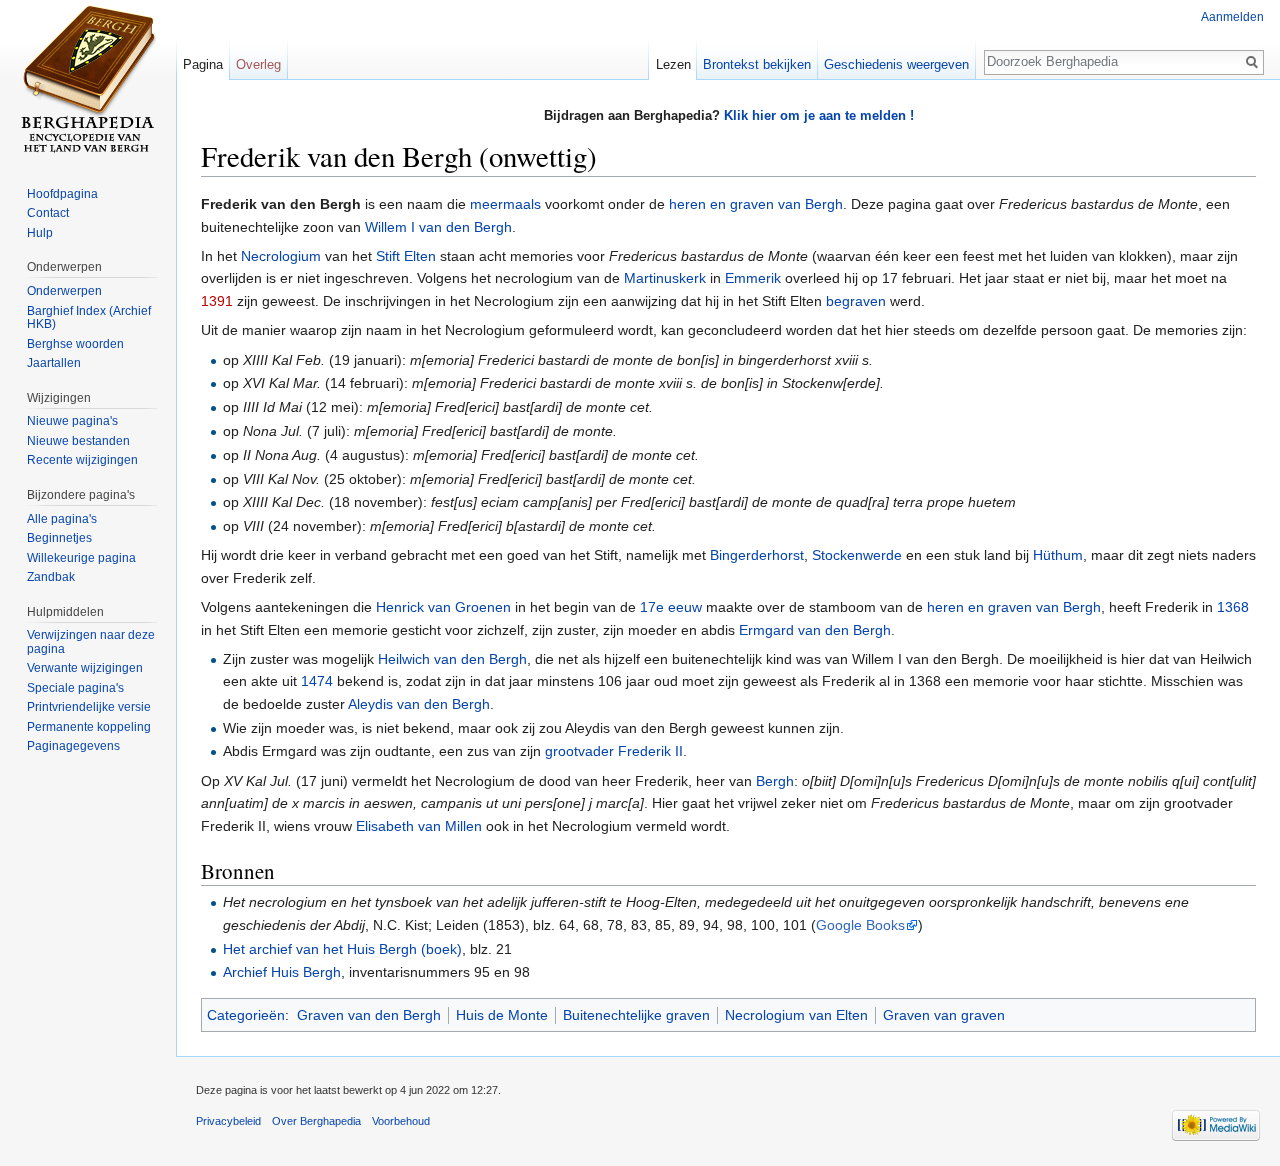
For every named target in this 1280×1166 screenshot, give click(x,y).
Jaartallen (54, 363)
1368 (1233, 607)
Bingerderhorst (757, 555)
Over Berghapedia (316, 1121)
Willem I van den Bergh (438, 227)
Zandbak (51, 577)
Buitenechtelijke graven (636, 1015)
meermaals (505, 204)
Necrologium (281, 256)
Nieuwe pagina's (72, 421)
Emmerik (753, 278)
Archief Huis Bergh (282, 972)
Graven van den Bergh (369, 1015)
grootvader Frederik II (614, 751)
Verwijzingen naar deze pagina (91, 642)
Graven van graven (944, 1015)
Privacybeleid (228, 1121)
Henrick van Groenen (443, 607)
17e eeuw (671, 607)
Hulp (40, 233)
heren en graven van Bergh (756, 204)
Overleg (258, 64)
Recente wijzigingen (82, 460)
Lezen (673, 64)
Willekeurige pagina (81, 558)
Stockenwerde (857, 555)
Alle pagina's (62, 519)
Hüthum (1058, 555)
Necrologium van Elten (796, 1015)
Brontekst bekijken (757, 64)
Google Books (860, 925)
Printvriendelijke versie (89, 707)
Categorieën (246, 1015)
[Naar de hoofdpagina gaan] (88, 80)
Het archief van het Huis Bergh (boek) (342, 949)
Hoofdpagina (62, 194)
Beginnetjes (59, 538)
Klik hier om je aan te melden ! (819, 115)
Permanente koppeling (89, 727)
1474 (317, 681)
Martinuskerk (665, 278)
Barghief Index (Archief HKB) (89, 318)
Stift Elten (406, 256)
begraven (856, 301)
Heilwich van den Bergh (452, 659)
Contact (48, 213)
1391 (217, 301)
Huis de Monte (502, 1015)
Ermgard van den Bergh (815, 630)
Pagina (203, 64)
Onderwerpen (64, 291)
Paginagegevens (73, 746)
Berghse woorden (75, 344)
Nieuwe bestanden (78, 441)
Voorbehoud (401, 1121)
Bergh (775, 781)
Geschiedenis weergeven (896, 64)
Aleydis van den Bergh (419, 704)
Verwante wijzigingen (85, 668)
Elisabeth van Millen (419, 826)
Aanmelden (1232, 17)
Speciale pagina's (75, 688)
